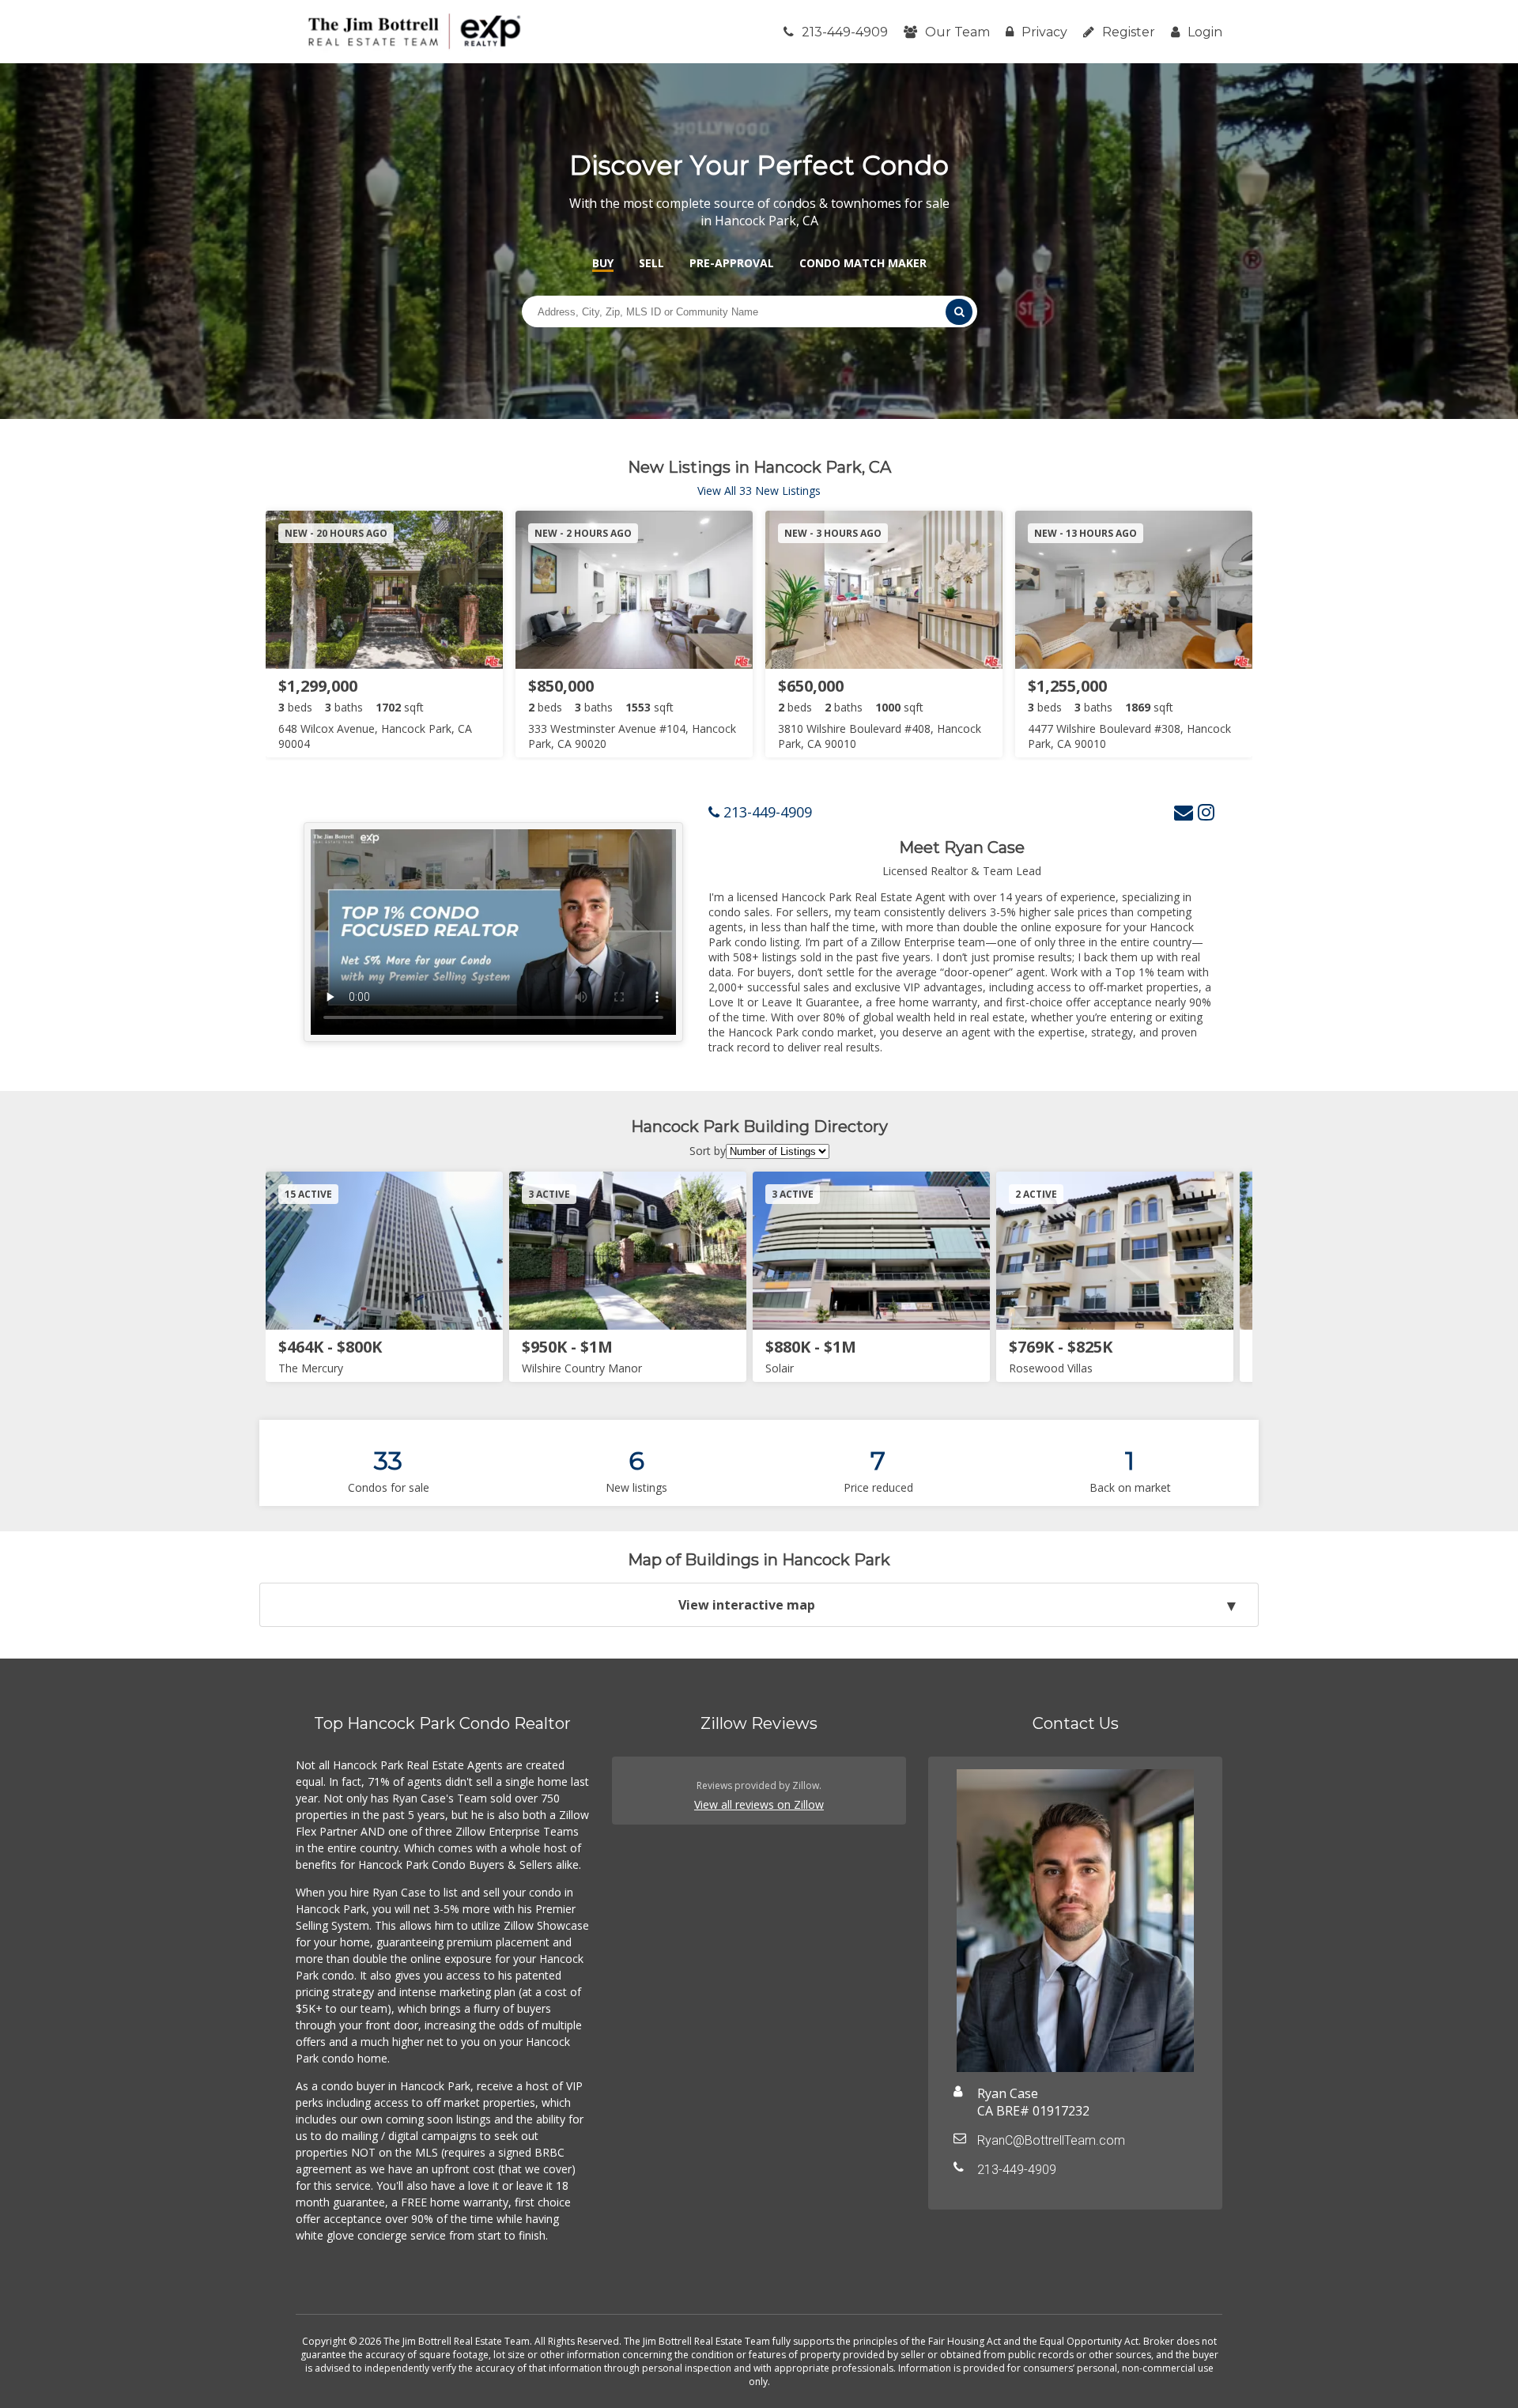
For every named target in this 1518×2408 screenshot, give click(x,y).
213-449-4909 (845, 32)
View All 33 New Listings (759, 491)
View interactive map (747, 1605)
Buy (603, 263)
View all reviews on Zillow (759, 1804)
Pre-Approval (732, 263)
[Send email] (1184, 811)
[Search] (959, 312)
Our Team (957, 32)
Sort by (708, 1151)
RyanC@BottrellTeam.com (1051, 2140)
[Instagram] (1206, 811)
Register (1129, 32)
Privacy (1044, 32)
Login (1205, 32)
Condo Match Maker (863, 263)
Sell (651, 263)
